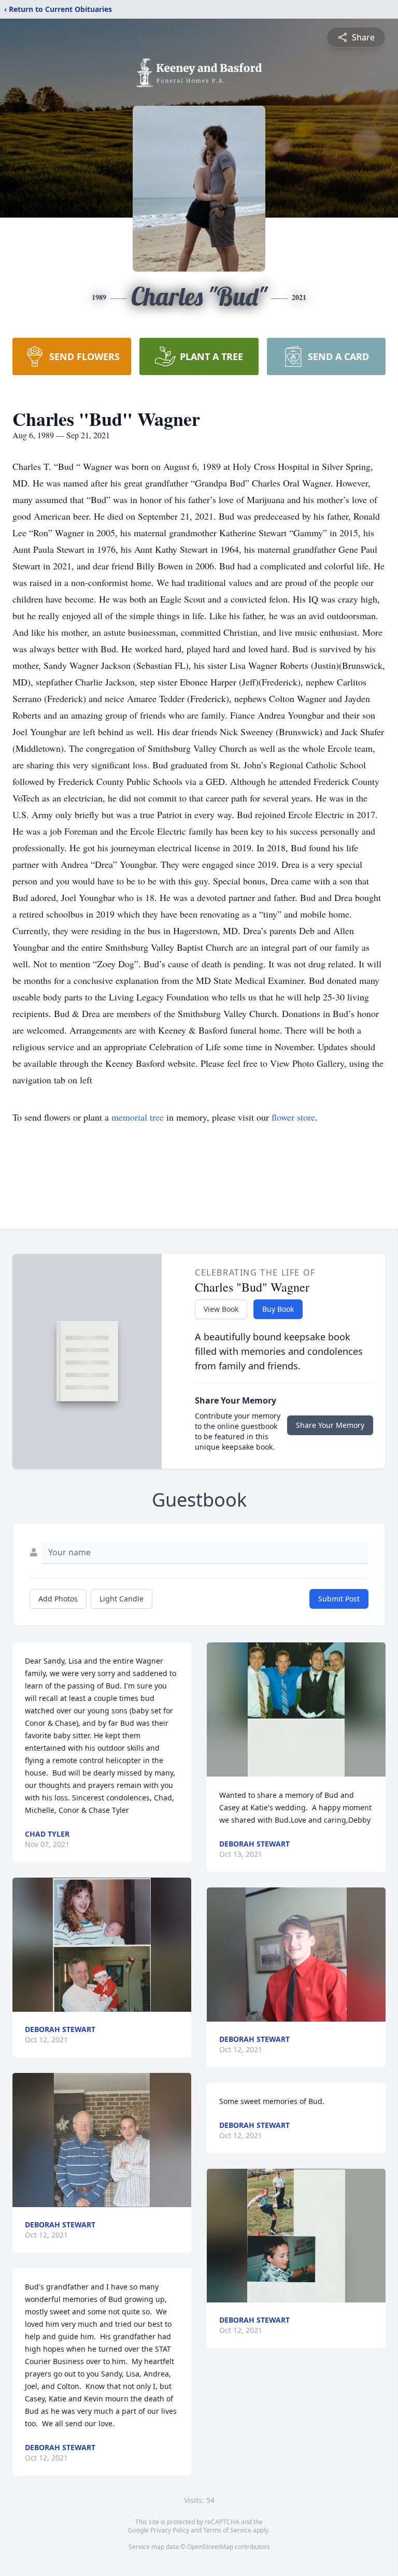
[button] (102, 1945)
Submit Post (339, 1599)
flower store (293, 1117)
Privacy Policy (170, 2530)
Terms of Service (227, 2530)
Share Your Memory (330, 1425)
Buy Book (278, 1309)
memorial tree (138, 1117)
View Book (221, 1309)
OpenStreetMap (210, 2547)
